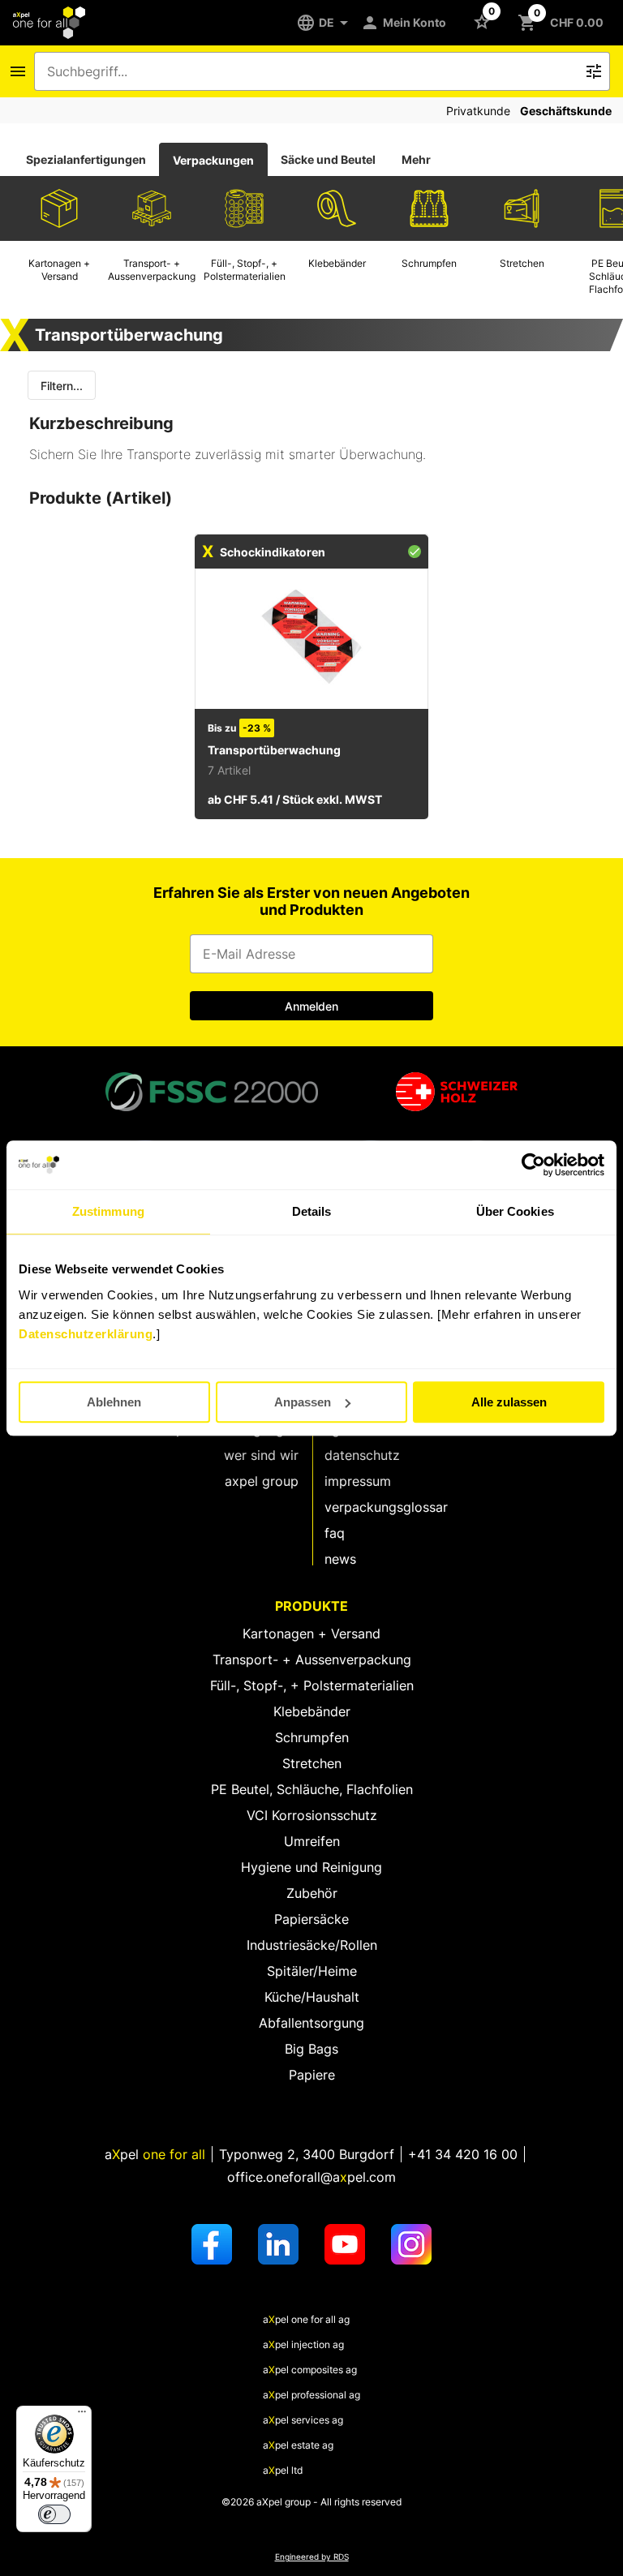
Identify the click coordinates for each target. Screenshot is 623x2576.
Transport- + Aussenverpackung (312, 1659)
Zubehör (312, 1893)
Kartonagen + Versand (311, 1634)
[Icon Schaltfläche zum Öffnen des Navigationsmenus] (18, 71)
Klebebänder (312, 1711)
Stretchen (312, 1763)
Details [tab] (312, 1211)
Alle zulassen (509, 1402)
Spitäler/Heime (312, 1971)
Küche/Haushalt (312, 1997)
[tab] (86, 160)
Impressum (358, 1481)
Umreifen (312, 1841)
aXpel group (262, 1481)
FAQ (335, 1533)
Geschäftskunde (566, 111)
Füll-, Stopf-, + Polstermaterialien (312, 1685)
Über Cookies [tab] (515, 1211)
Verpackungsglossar (386, 1507)
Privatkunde (478, 111)
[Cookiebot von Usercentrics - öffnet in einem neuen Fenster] (533, 1165)
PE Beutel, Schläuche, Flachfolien (312, 1789)
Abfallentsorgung (311, 2023)
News (340, 1559)
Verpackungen (213, 160)
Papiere (312, 2075)
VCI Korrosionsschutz (312, 1815)
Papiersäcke (311, 1919)
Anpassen (303, 1402)
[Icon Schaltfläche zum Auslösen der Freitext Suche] (594, 71)
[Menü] (82, 2415)
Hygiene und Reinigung (311, 1867)
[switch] (54, 2514)
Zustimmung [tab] (108, 1211)
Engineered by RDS (312, 2557)
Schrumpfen (312, 1737)
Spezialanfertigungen (86, 159)
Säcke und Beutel (328, 159)
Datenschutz (362, 1455)
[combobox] (311, 71)
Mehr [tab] (416, 159)
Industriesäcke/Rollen (312, 1945)
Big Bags (311, 2049)
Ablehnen (114, 1402)
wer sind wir (261, 1455)
